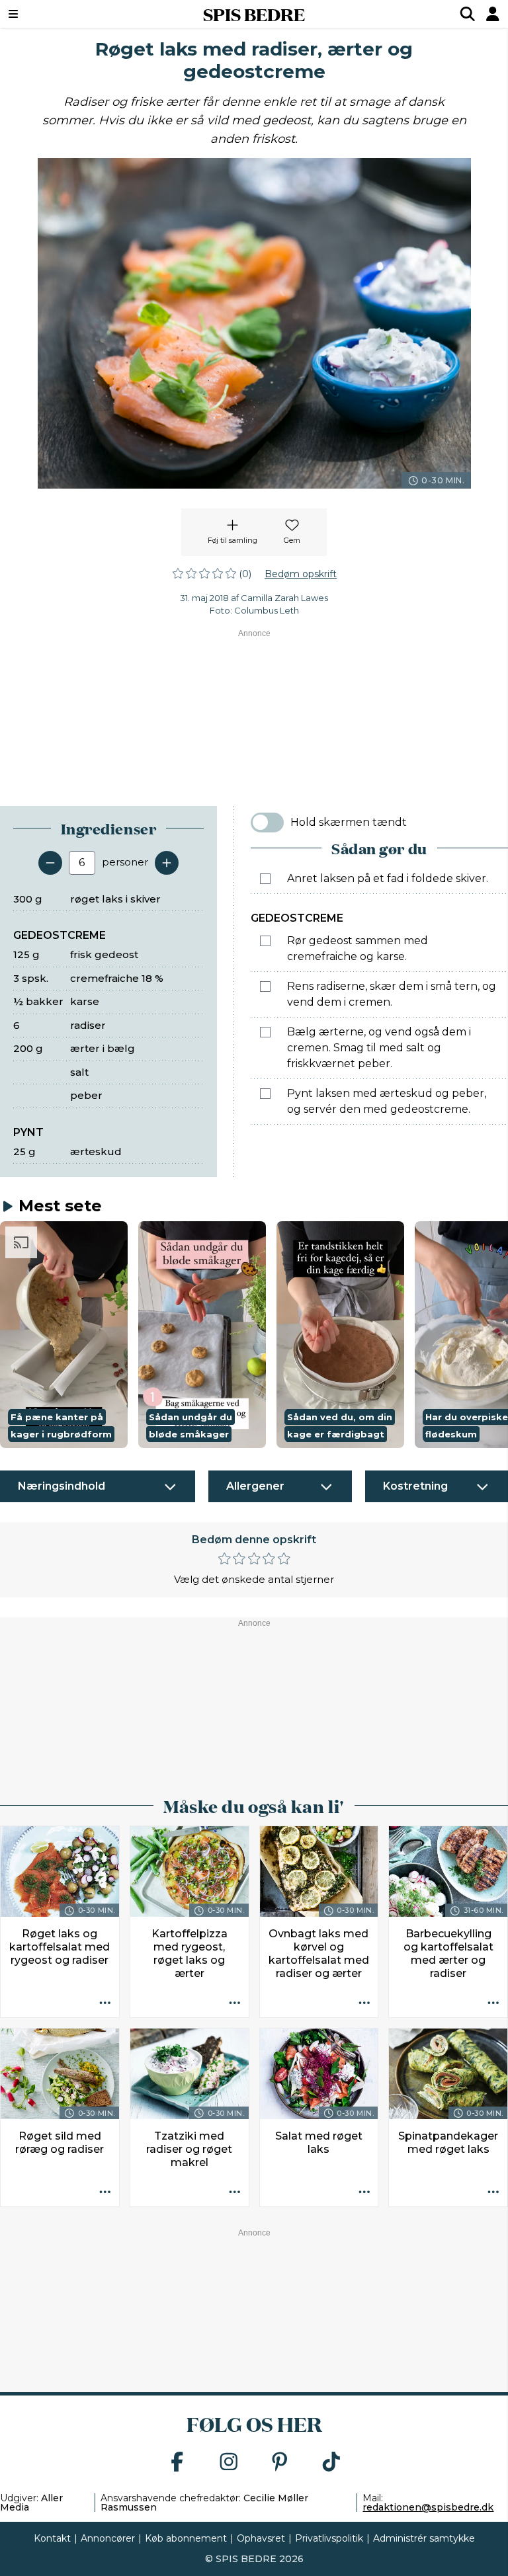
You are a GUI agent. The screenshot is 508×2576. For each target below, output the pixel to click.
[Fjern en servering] (50, 863)
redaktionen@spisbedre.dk (428, 2507)
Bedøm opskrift (301, 574)
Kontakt (52, 2538)
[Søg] (468, 14)
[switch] (267, 823)
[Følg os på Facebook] (177, 2463)
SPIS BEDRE (254, 14)
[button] (64, 1335)
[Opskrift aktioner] (105, 2003)
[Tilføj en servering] (167, 863)
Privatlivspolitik (329, 2538)
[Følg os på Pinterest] (280, 2463)
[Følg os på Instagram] (229, 2463)
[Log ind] (493, 14)
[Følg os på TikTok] (331, 2463)
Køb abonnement (186, 2538)
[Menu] (56, 14)
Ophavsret (261, 2538)
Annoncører (108, 2538)
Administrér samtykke (424, 2538)
